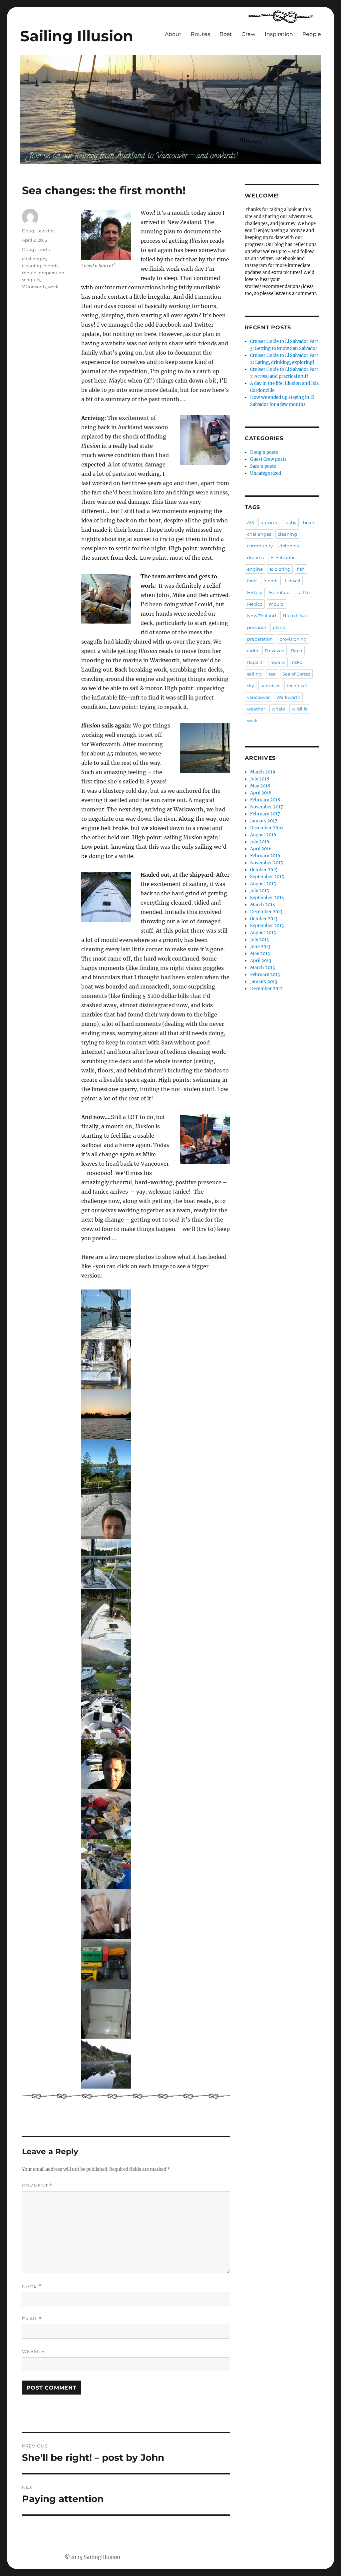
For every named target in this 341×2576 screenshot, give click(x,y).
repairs (278, 662)
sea (272, 674)
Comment (37, 2186)
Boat (226, 34)
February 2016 (265, 856)
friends (51, 266)
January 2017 (264, 821)
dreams (255, 557)
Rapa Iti (255, 662)
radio (253, 651)
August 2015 (263, 884)
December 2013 (266, 912)
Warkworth (34, 287)
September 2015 (267, 877)
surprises (270, 686)
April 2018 (261, 793)
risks (297, 662)
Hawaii (293, 581)
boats (309, 522)
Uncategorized (266, 473)
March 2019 (263, 772)
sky (251, 686)
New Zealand (262, 616)
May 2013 (260, 954)
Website (33, 2351)
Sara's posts (263, 466)
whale (278, 709)
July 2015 (260, 891)
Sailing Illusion (77, 36)
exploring (280, 569)
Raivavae (275, 651)
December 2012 (266, 989)
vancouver (258, 697)
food (252, 581)
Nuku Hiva (294, 616)
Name (32, 2286)
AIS (251, 522)
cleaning (32, 266)
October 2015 (264, 870)
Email (32, 2319)
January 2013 (264, 982)
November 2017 (267, 807)
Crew (248, 34)
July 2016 (260, 842)
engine (255, 569)
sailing (254, 674)
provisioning (293, 639)
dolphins (289, 546)
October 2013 (264, 919)
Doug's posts (36, 249)
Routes (200, 34)
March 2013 (262, 968)
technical (297, 686)
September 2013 (267, 926)
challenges (34, 259)
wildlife (300, 709)
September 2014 (267, 898)
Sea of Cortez (296, 674)
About (173, 34)
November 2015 (267, 863)
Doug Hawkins (38, 231)
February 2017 (265, 814)
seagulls (31, 280)
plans (279, 627)
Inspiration (279, 34)
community (260, 546)
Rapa (297, 651)
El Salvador (283, 557)
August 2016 (263, 835)
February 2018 (265, 800)
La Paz (304, 592)
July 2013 (259, 940)
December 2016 (267, 828)
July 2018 (260, 779)
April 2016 (261, 849)
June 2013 (260, 947)
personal (257, 627)
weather (256, 709)
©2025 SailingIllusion (92, 2557)
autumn (270, 522)
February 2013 (265, 975)
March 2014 (263, 905)
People (312, 34)
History (255, 592)
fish (301, 569)
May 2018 (260, 786)
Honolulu (279, 592)
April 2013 (261, 961)
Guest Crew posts (268, 459)
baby (291, 522)
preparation (51, 273)
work (53, 287)
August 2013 (263, 933)
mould (29, 273)
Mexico (255, 604)
